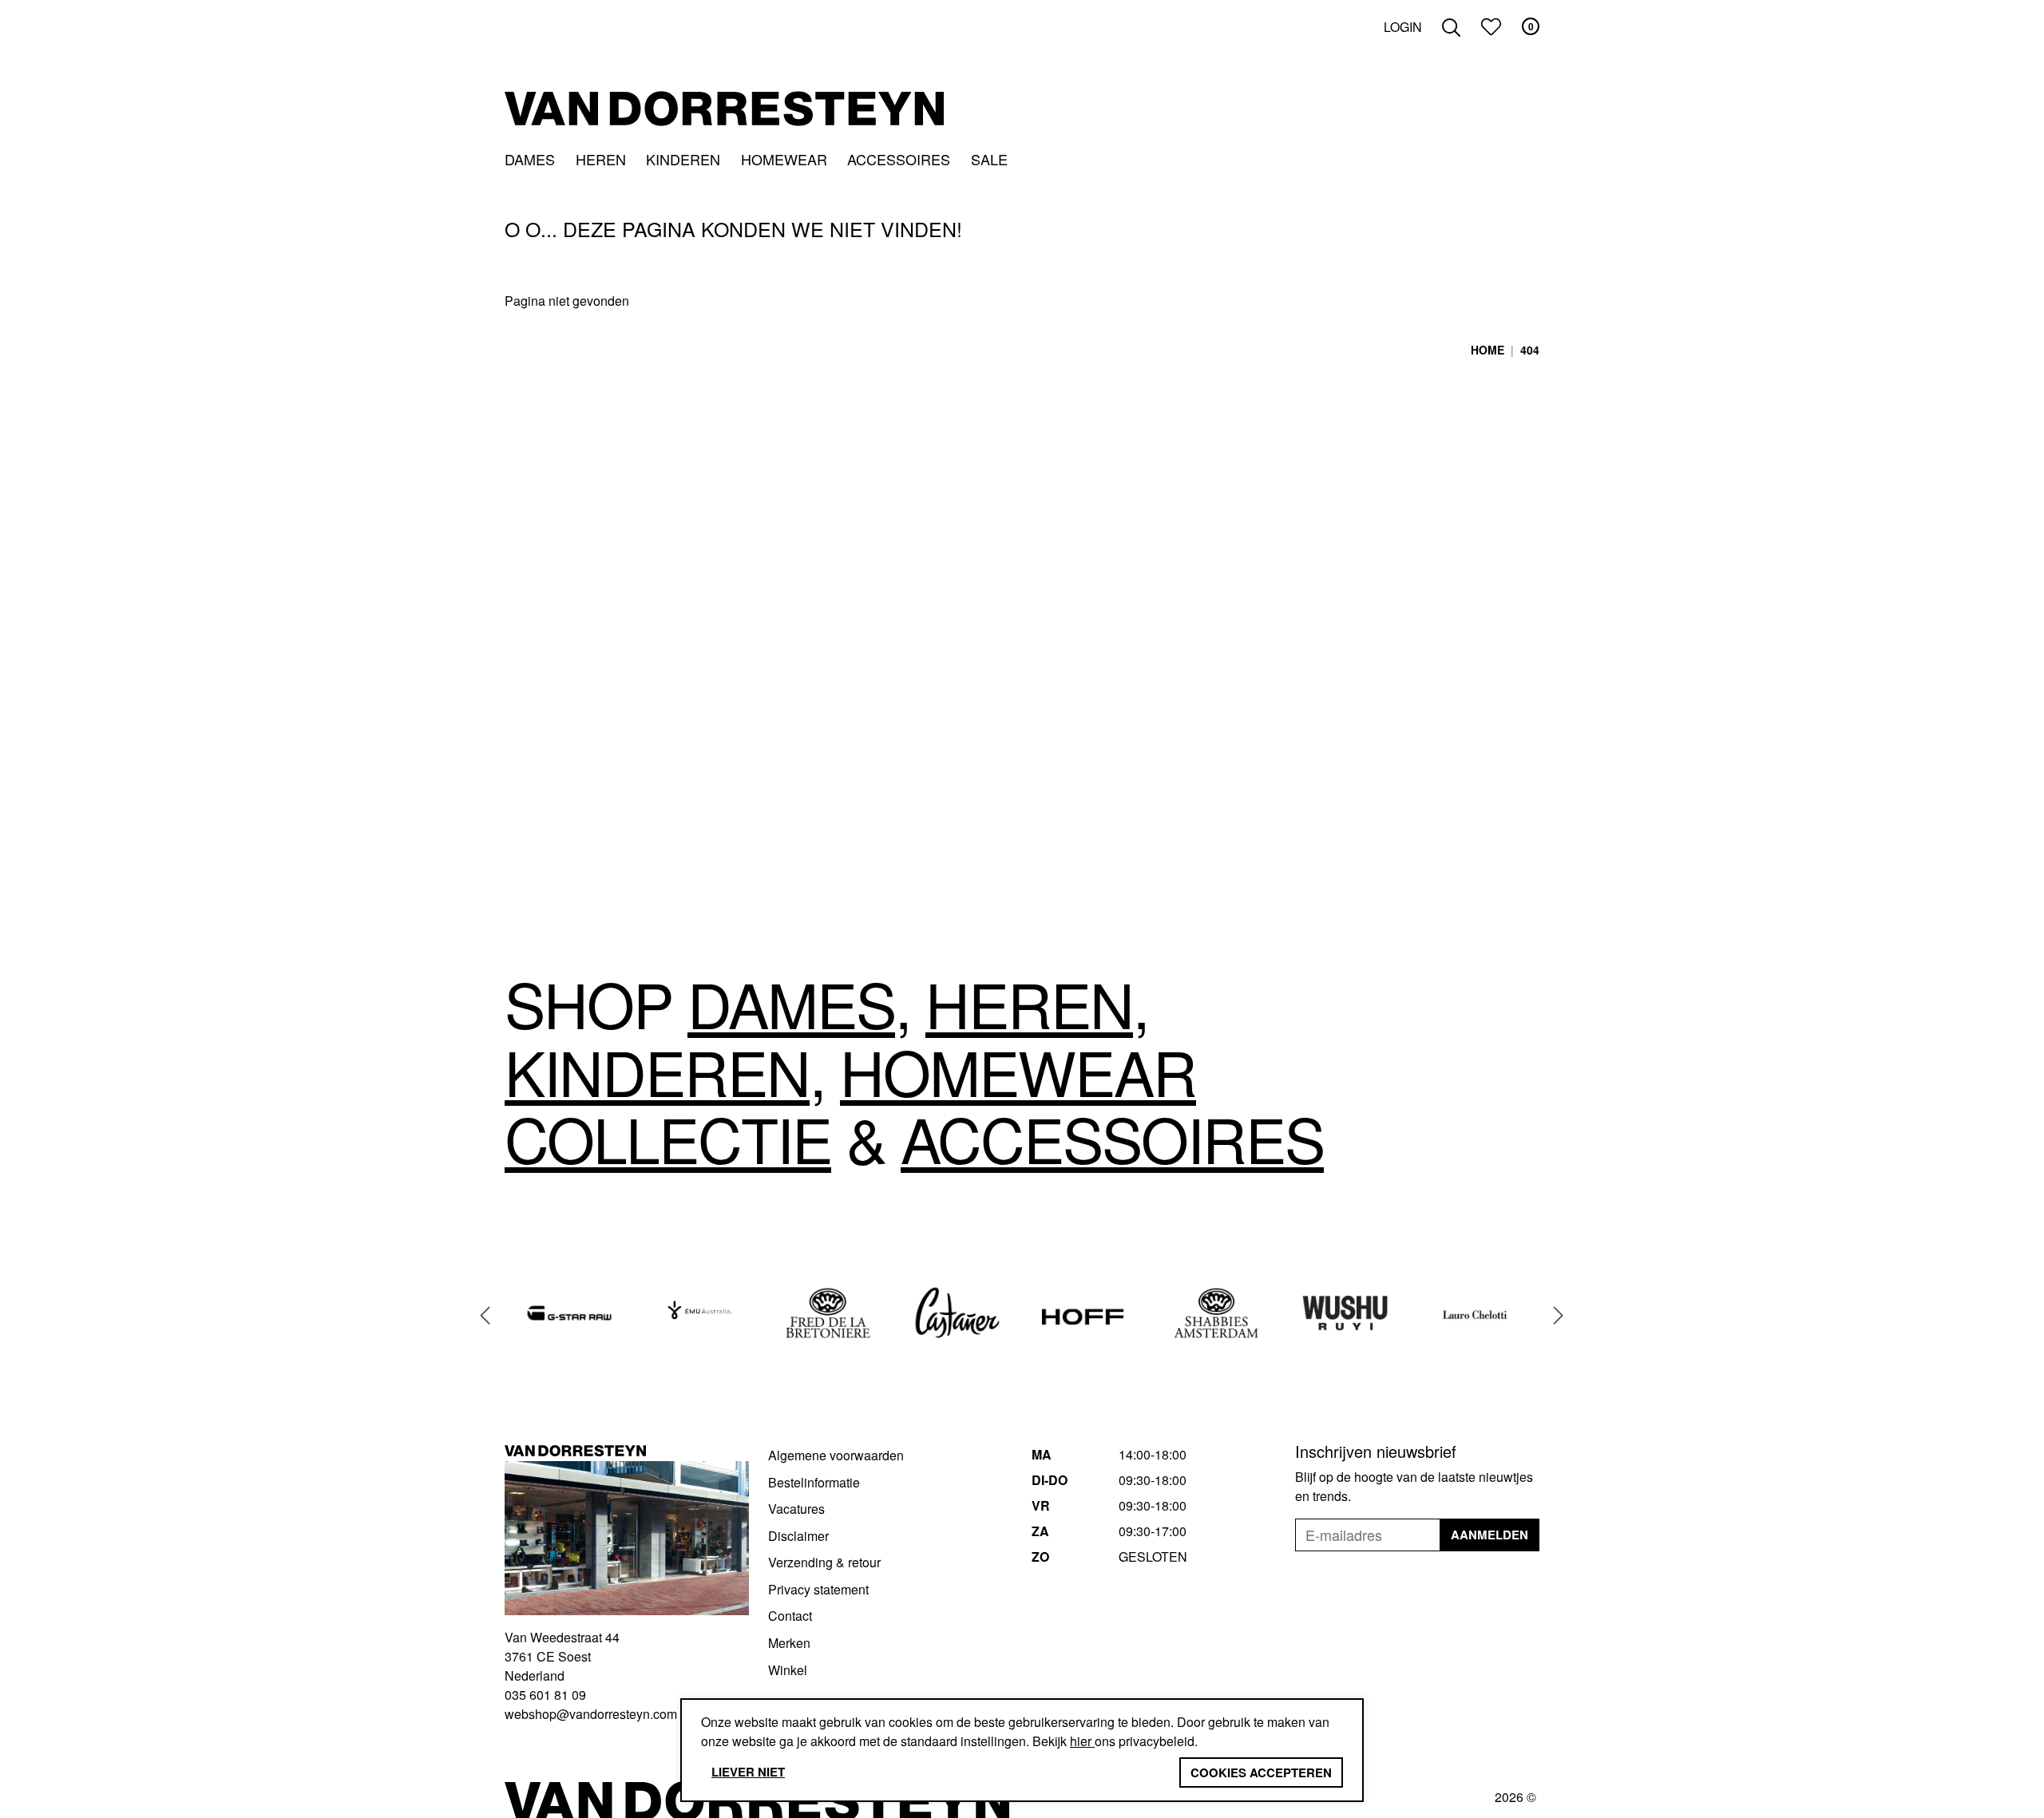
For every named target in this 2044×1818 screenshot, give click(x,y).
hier (1082, 1741)
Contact (790, 1616)
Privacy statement (818, 1589)
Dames (530, 159)
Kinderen (683, 159)
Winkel (788, 1670)
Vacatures (796, 1509)
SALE (989, 159)
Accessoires (899, 159)
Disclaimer (798, 1536)
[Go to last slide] (485, 1315)
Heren (601, 159)
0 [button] (1531, 26)
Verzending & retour (824, 1562)
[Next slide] (1559, 1315)
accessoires (1112, 1138)
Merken (789, 1643)
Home (1487, 350)
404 (1530, 350)
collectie (668, 1138)
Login (1403, 27)
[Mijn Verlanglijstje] (1491, 27)
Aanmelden (1489, 1535)
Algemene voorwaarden (836, 1455)
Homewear (784, 159)
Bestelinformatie (814, 1482)
